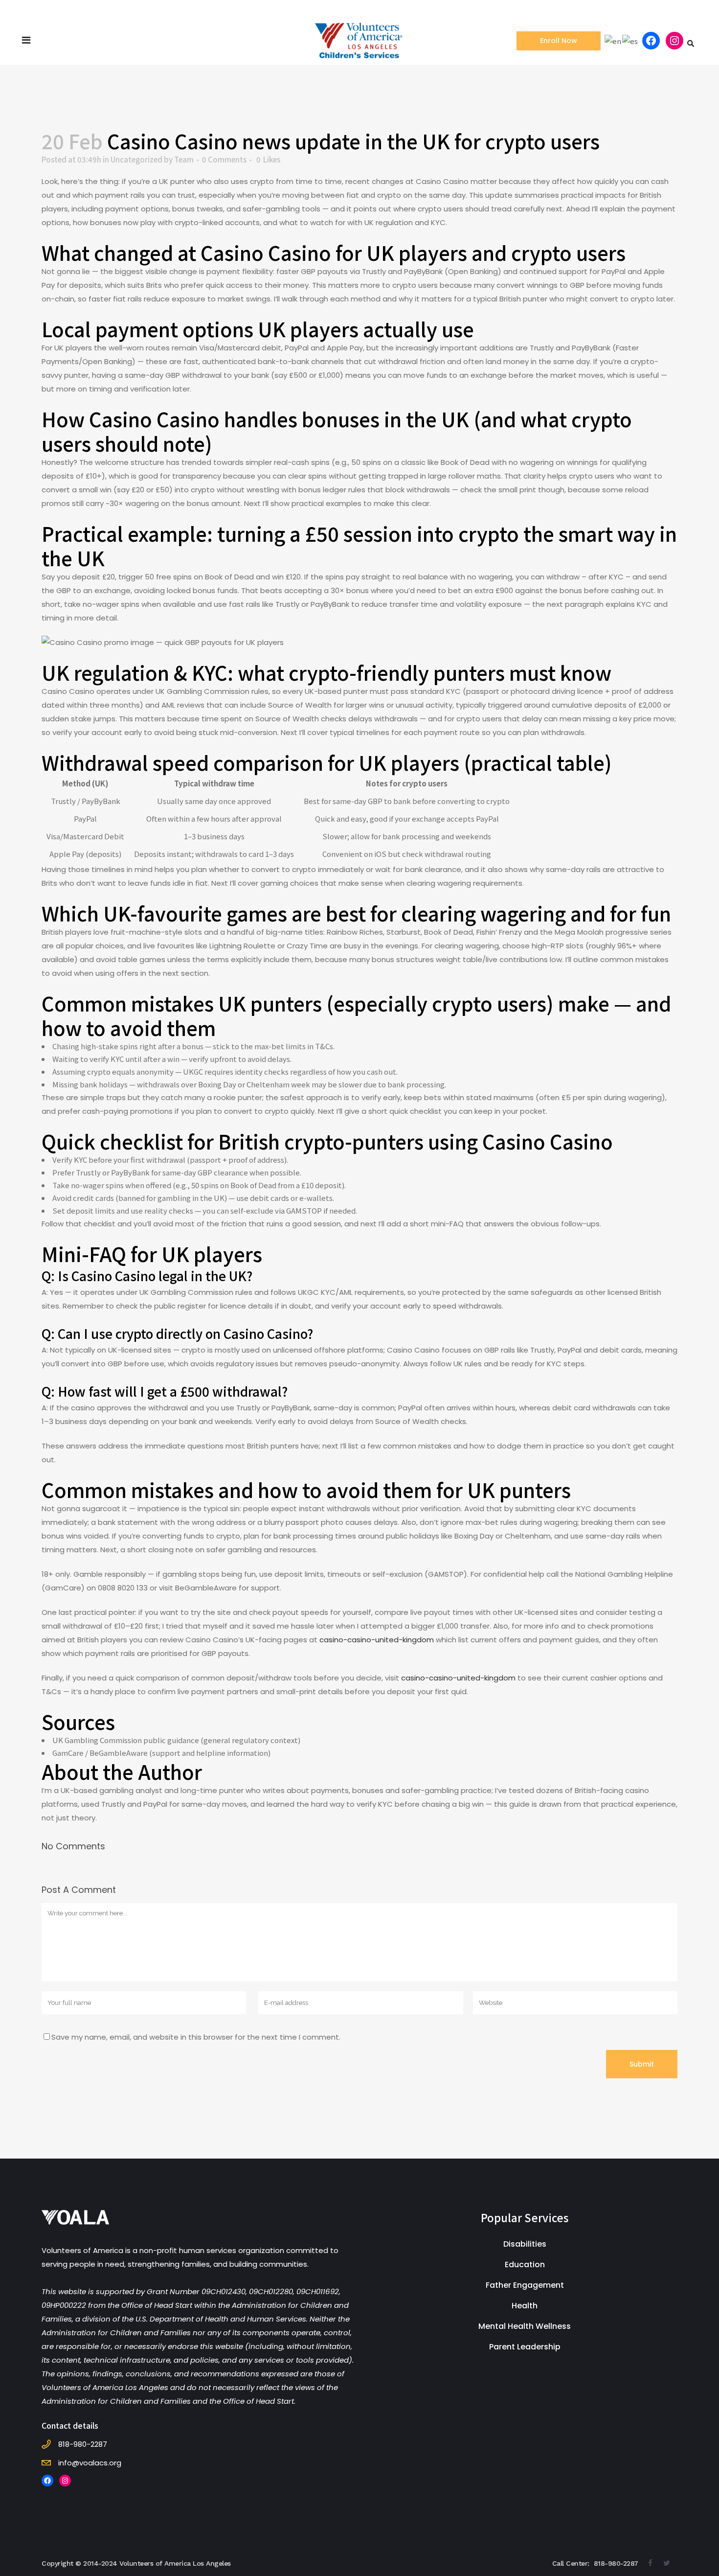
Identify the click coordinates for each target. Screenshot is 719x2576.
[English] (613, 40)
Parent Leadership (525, 2347)
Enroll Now (559, 41)
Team (184, 159)
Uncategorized (136, 159)
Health (525, 2306)
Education (525, 2265)
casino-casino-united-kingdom (377, 1640)
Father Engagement (525, 2285)
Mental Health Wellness (525, 2326)
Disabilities (525, 2244)
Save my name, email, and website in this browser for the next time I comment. (196, 2037)
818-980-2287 (616, 2563)
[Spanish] (630, 40)
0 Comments (224, 159)
